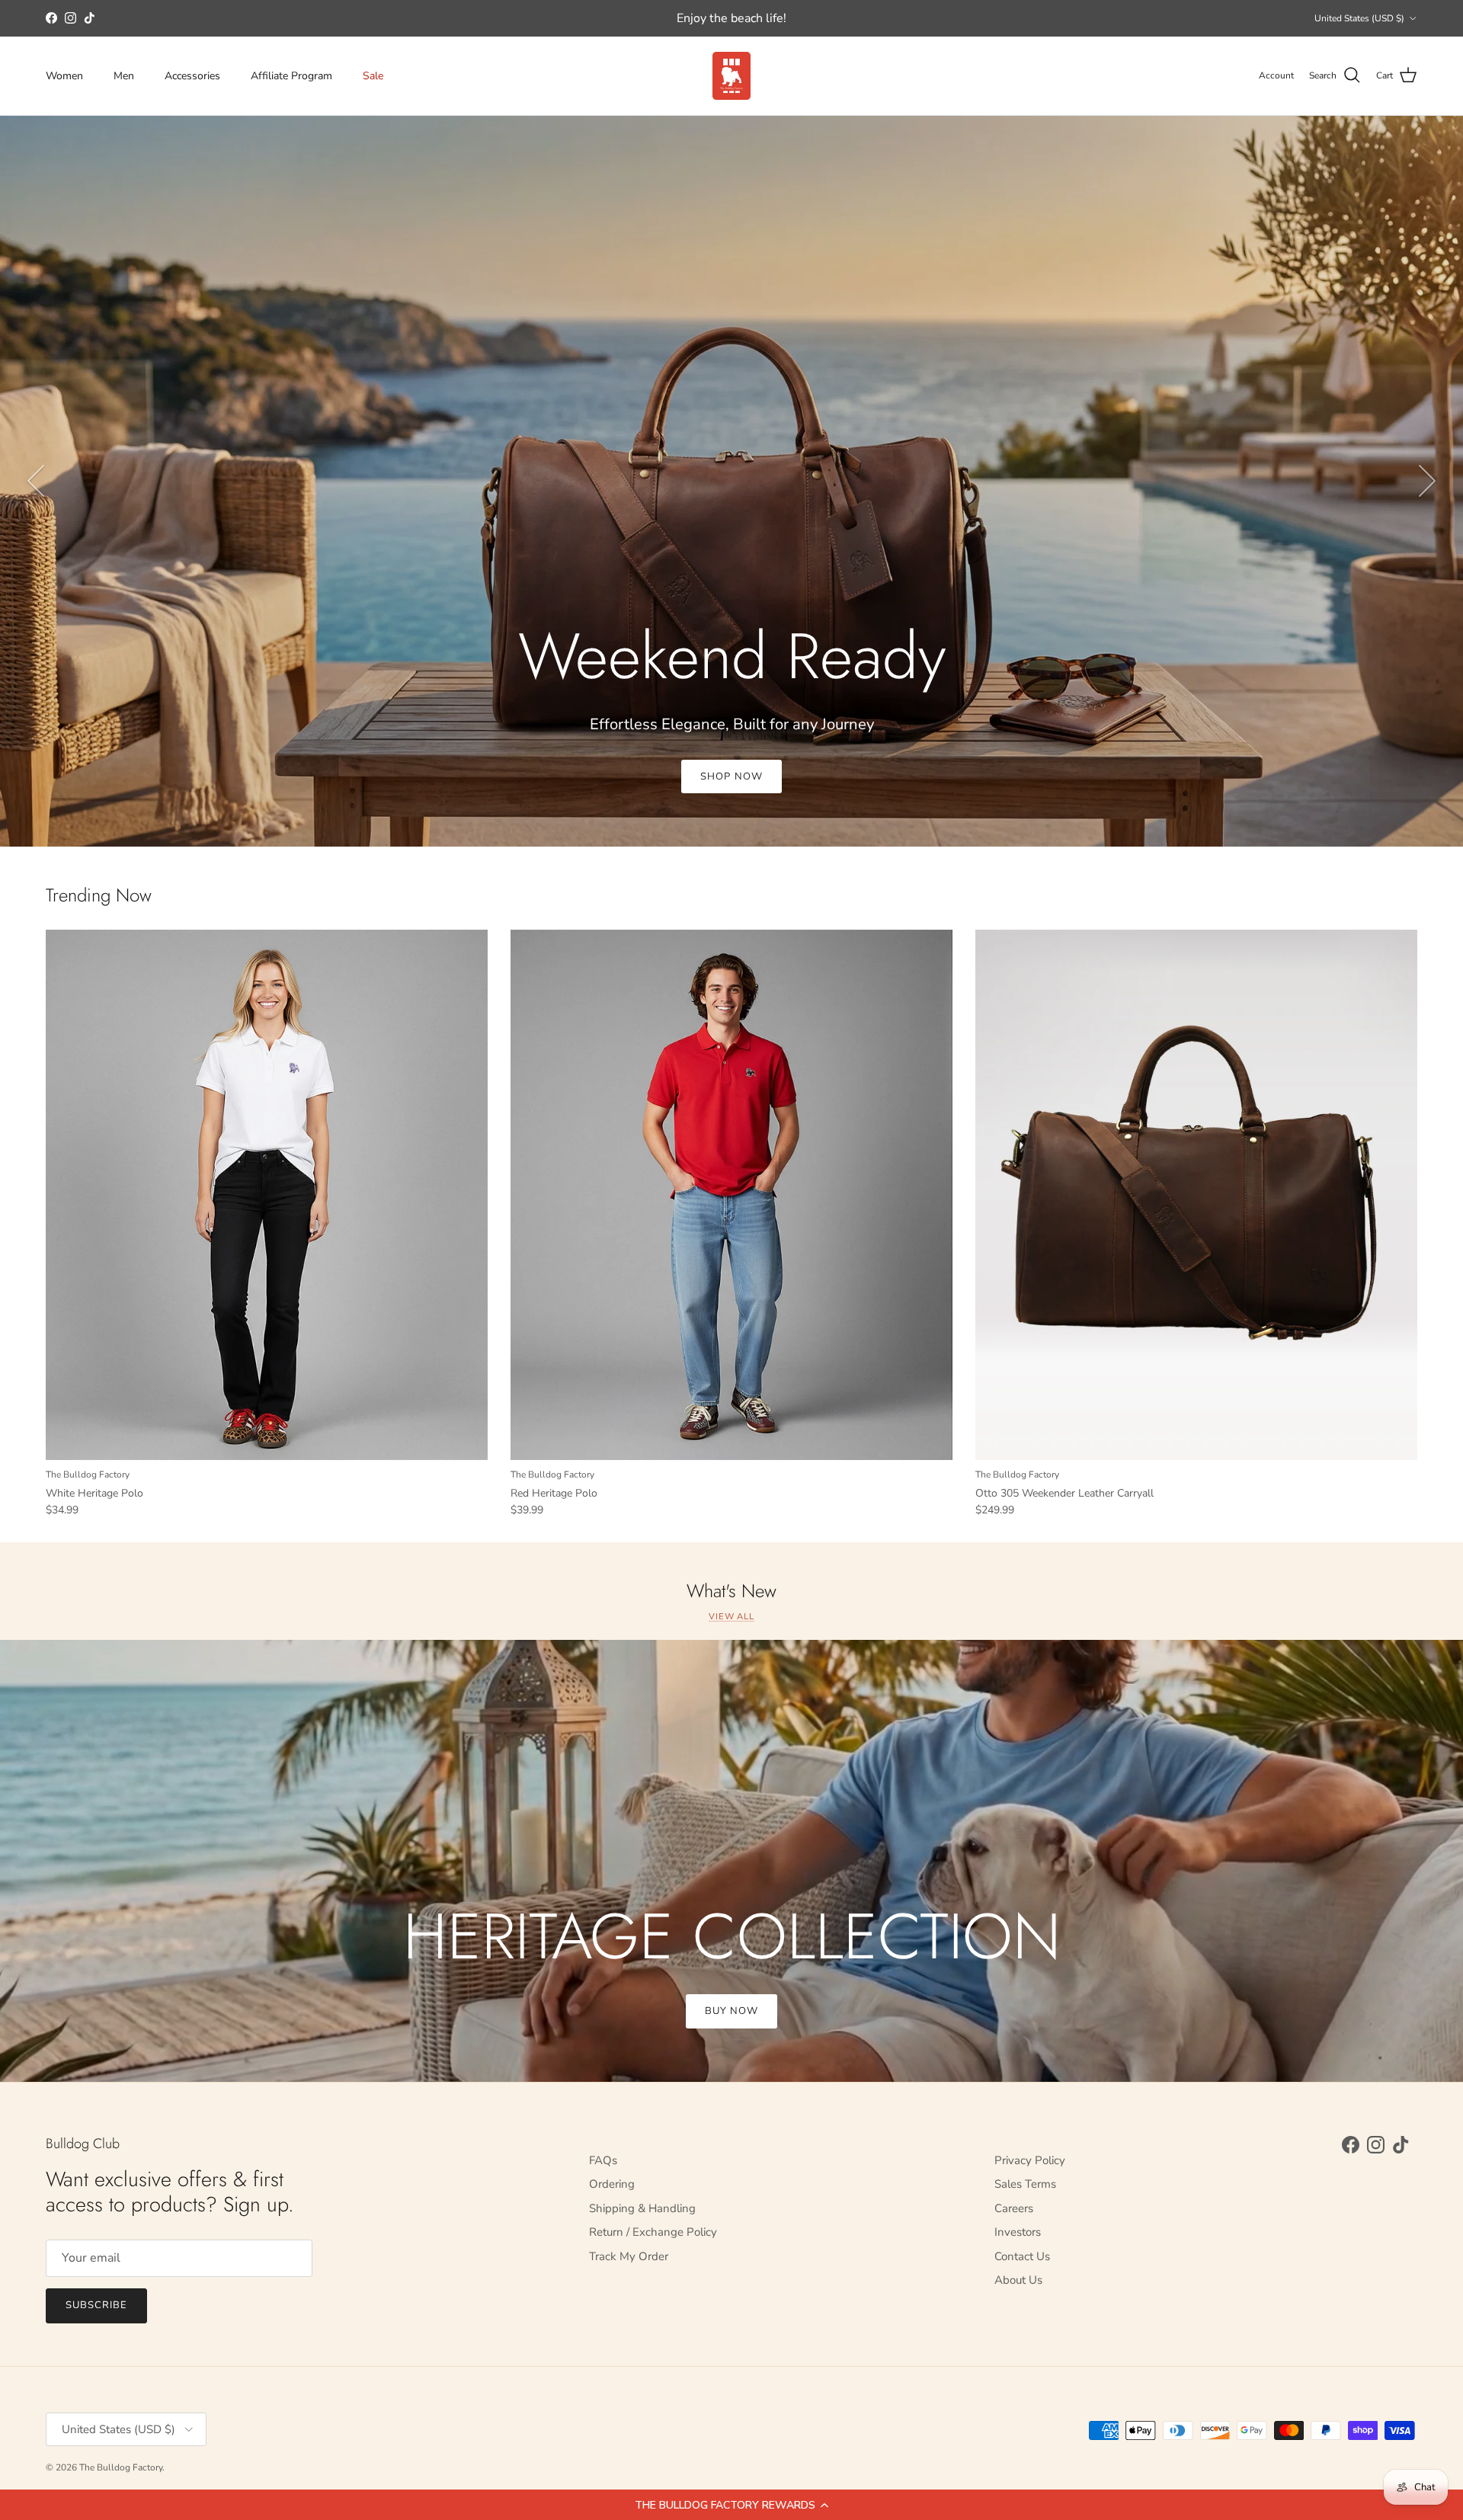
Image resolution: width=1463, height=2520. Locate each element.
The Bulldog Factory (121, 2467)
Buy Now (731, 2011)
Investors (1018, 2232)
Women (64, 76)
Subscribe (96, 2305)
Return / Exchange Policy (653, 2232)
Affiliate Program (291, 76)
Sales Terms (1025, 2184)
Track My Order (629, 2256)
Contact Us (1022, 2256)
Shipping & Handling (642, 2208)
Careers (1014, 2208)
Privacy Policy (1030, 2160)
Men (124, 76)
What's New (731, 1591)
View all (731, 1617)
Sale (373, 76)
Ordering (612, 2184)
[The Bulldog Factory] (731, 76)
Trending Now (99, 896)
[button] (731, 2505)
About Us (1018, 2280)
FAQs (603, 2160)
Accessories (192, 76)
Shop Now (731, 776)
